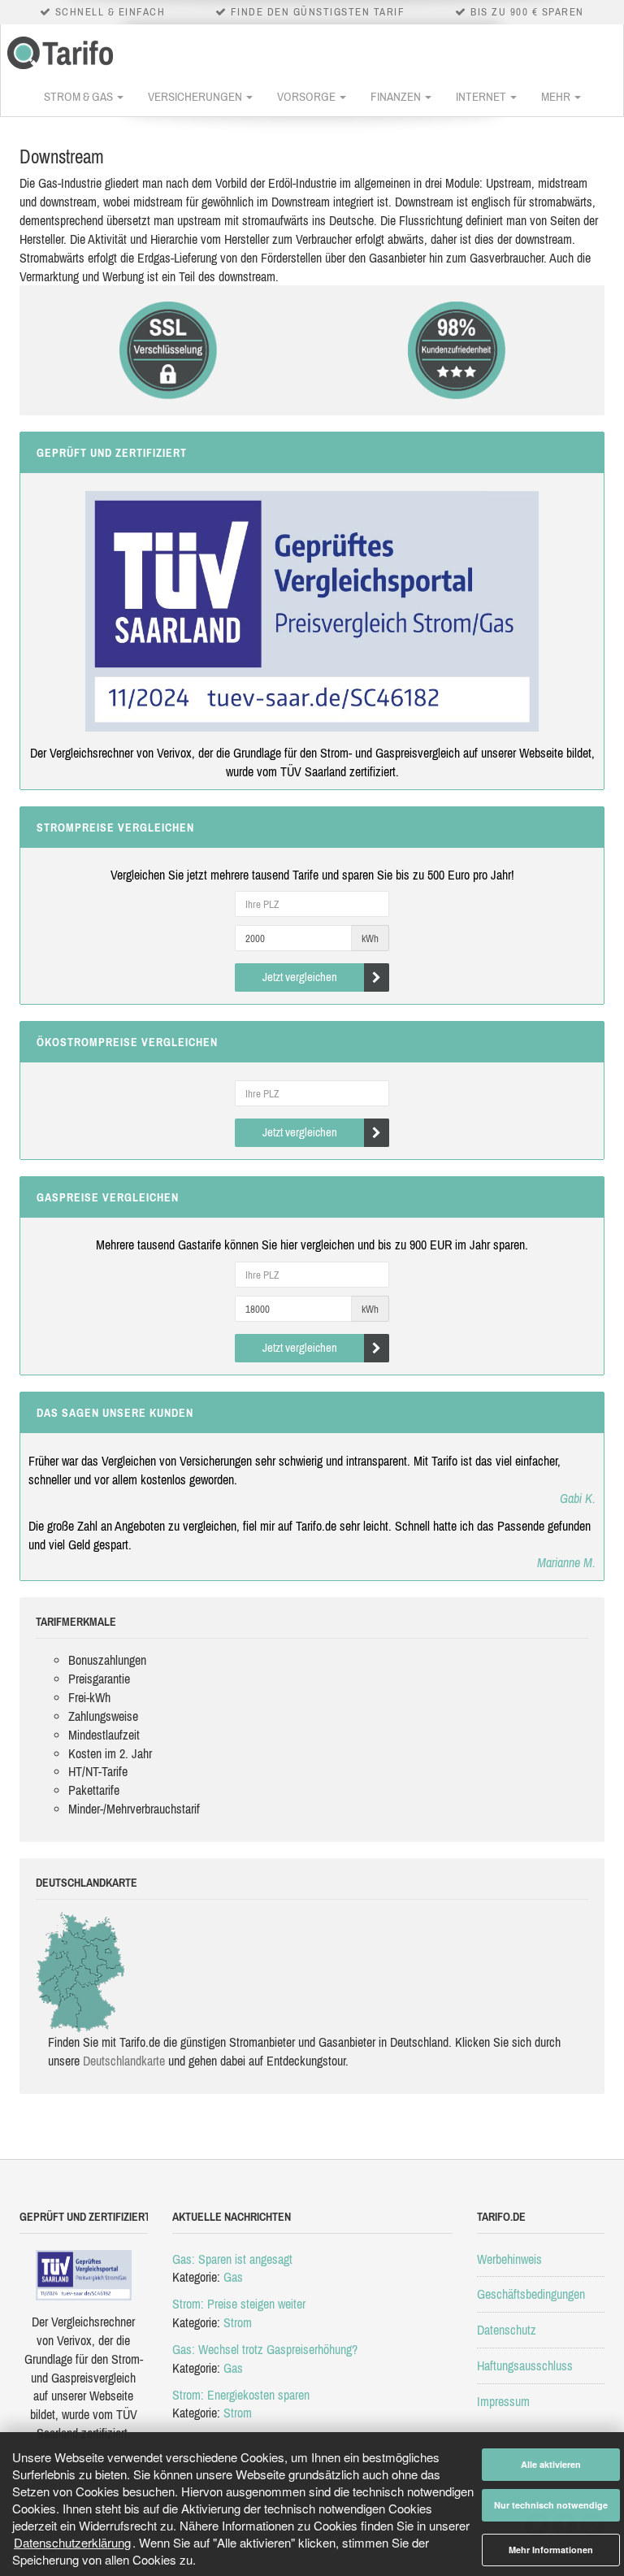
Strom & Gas (80, 96)
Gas (233, 2277)
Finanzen (397, 96)
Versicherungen (196, 96)
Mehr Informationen (551, 2550)
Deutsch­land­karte (124, 2061)
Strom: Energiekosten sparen (241, 2395)
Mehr (557, 96)
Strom (238, 2322)
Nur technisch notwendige (551, 2505)
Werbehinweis (509, 2259)
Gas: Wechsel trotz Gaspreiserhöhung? (265, 2349)
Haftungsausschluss (525, 2365)
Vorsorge (308, 96)
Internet (482, 96)
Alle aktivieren (551, 2464)
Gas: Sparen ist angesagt (232, 2259)
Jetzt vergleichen (300, 977)
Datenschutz (507, 2330)
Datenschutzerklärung (72, 2542)
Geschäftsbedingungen (531, 2294)
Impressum (503, 2401)
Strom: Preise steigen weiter (239, 2304)
